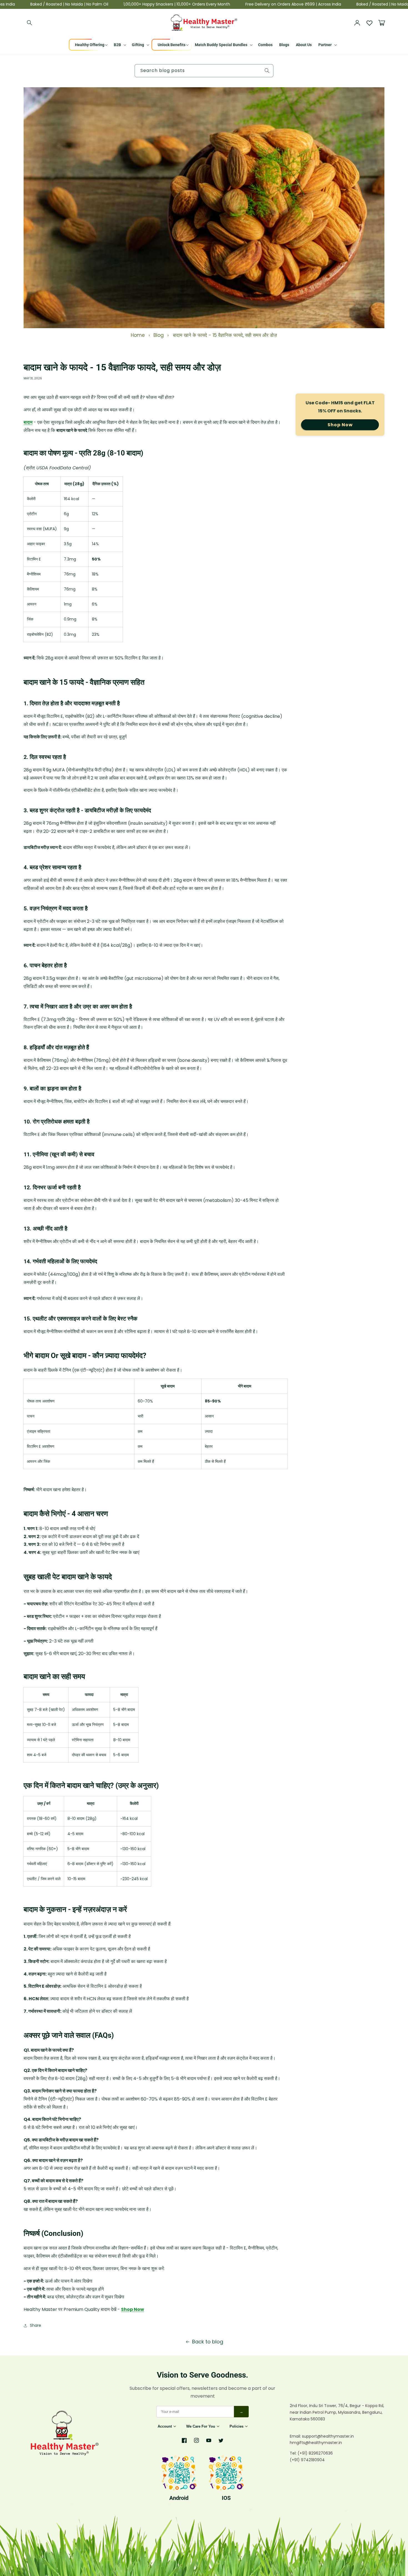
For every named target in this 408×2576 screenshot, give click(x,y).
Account (165, 2426)
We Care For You (201, 2426)
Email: (296, 2436)
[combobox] (204, 71)
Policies (236, 2426)
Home (138, 335)
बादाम (28, 422)
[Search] (30, 23)
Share (36, 2325)
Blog (159, 335)
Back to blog (208, 2342)
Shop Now (133, 2309)
